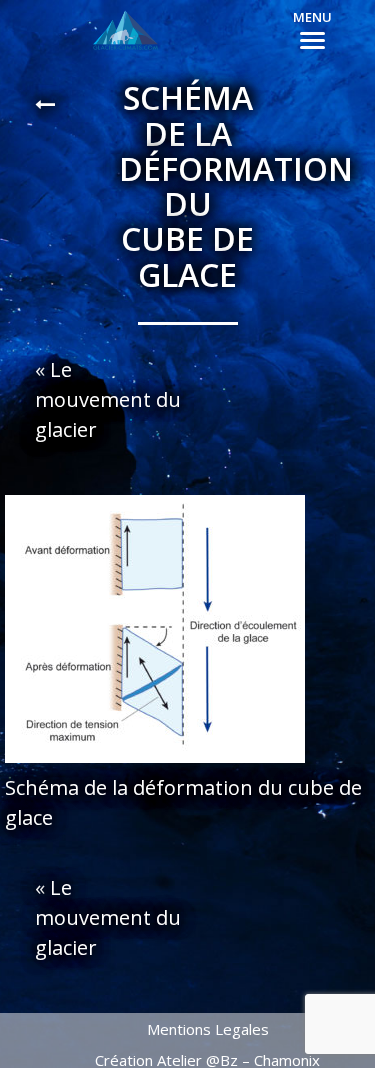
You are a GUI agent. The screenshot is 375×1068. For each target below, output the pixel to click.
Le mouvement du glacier (108, 399)
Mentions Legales (208, 1029)
